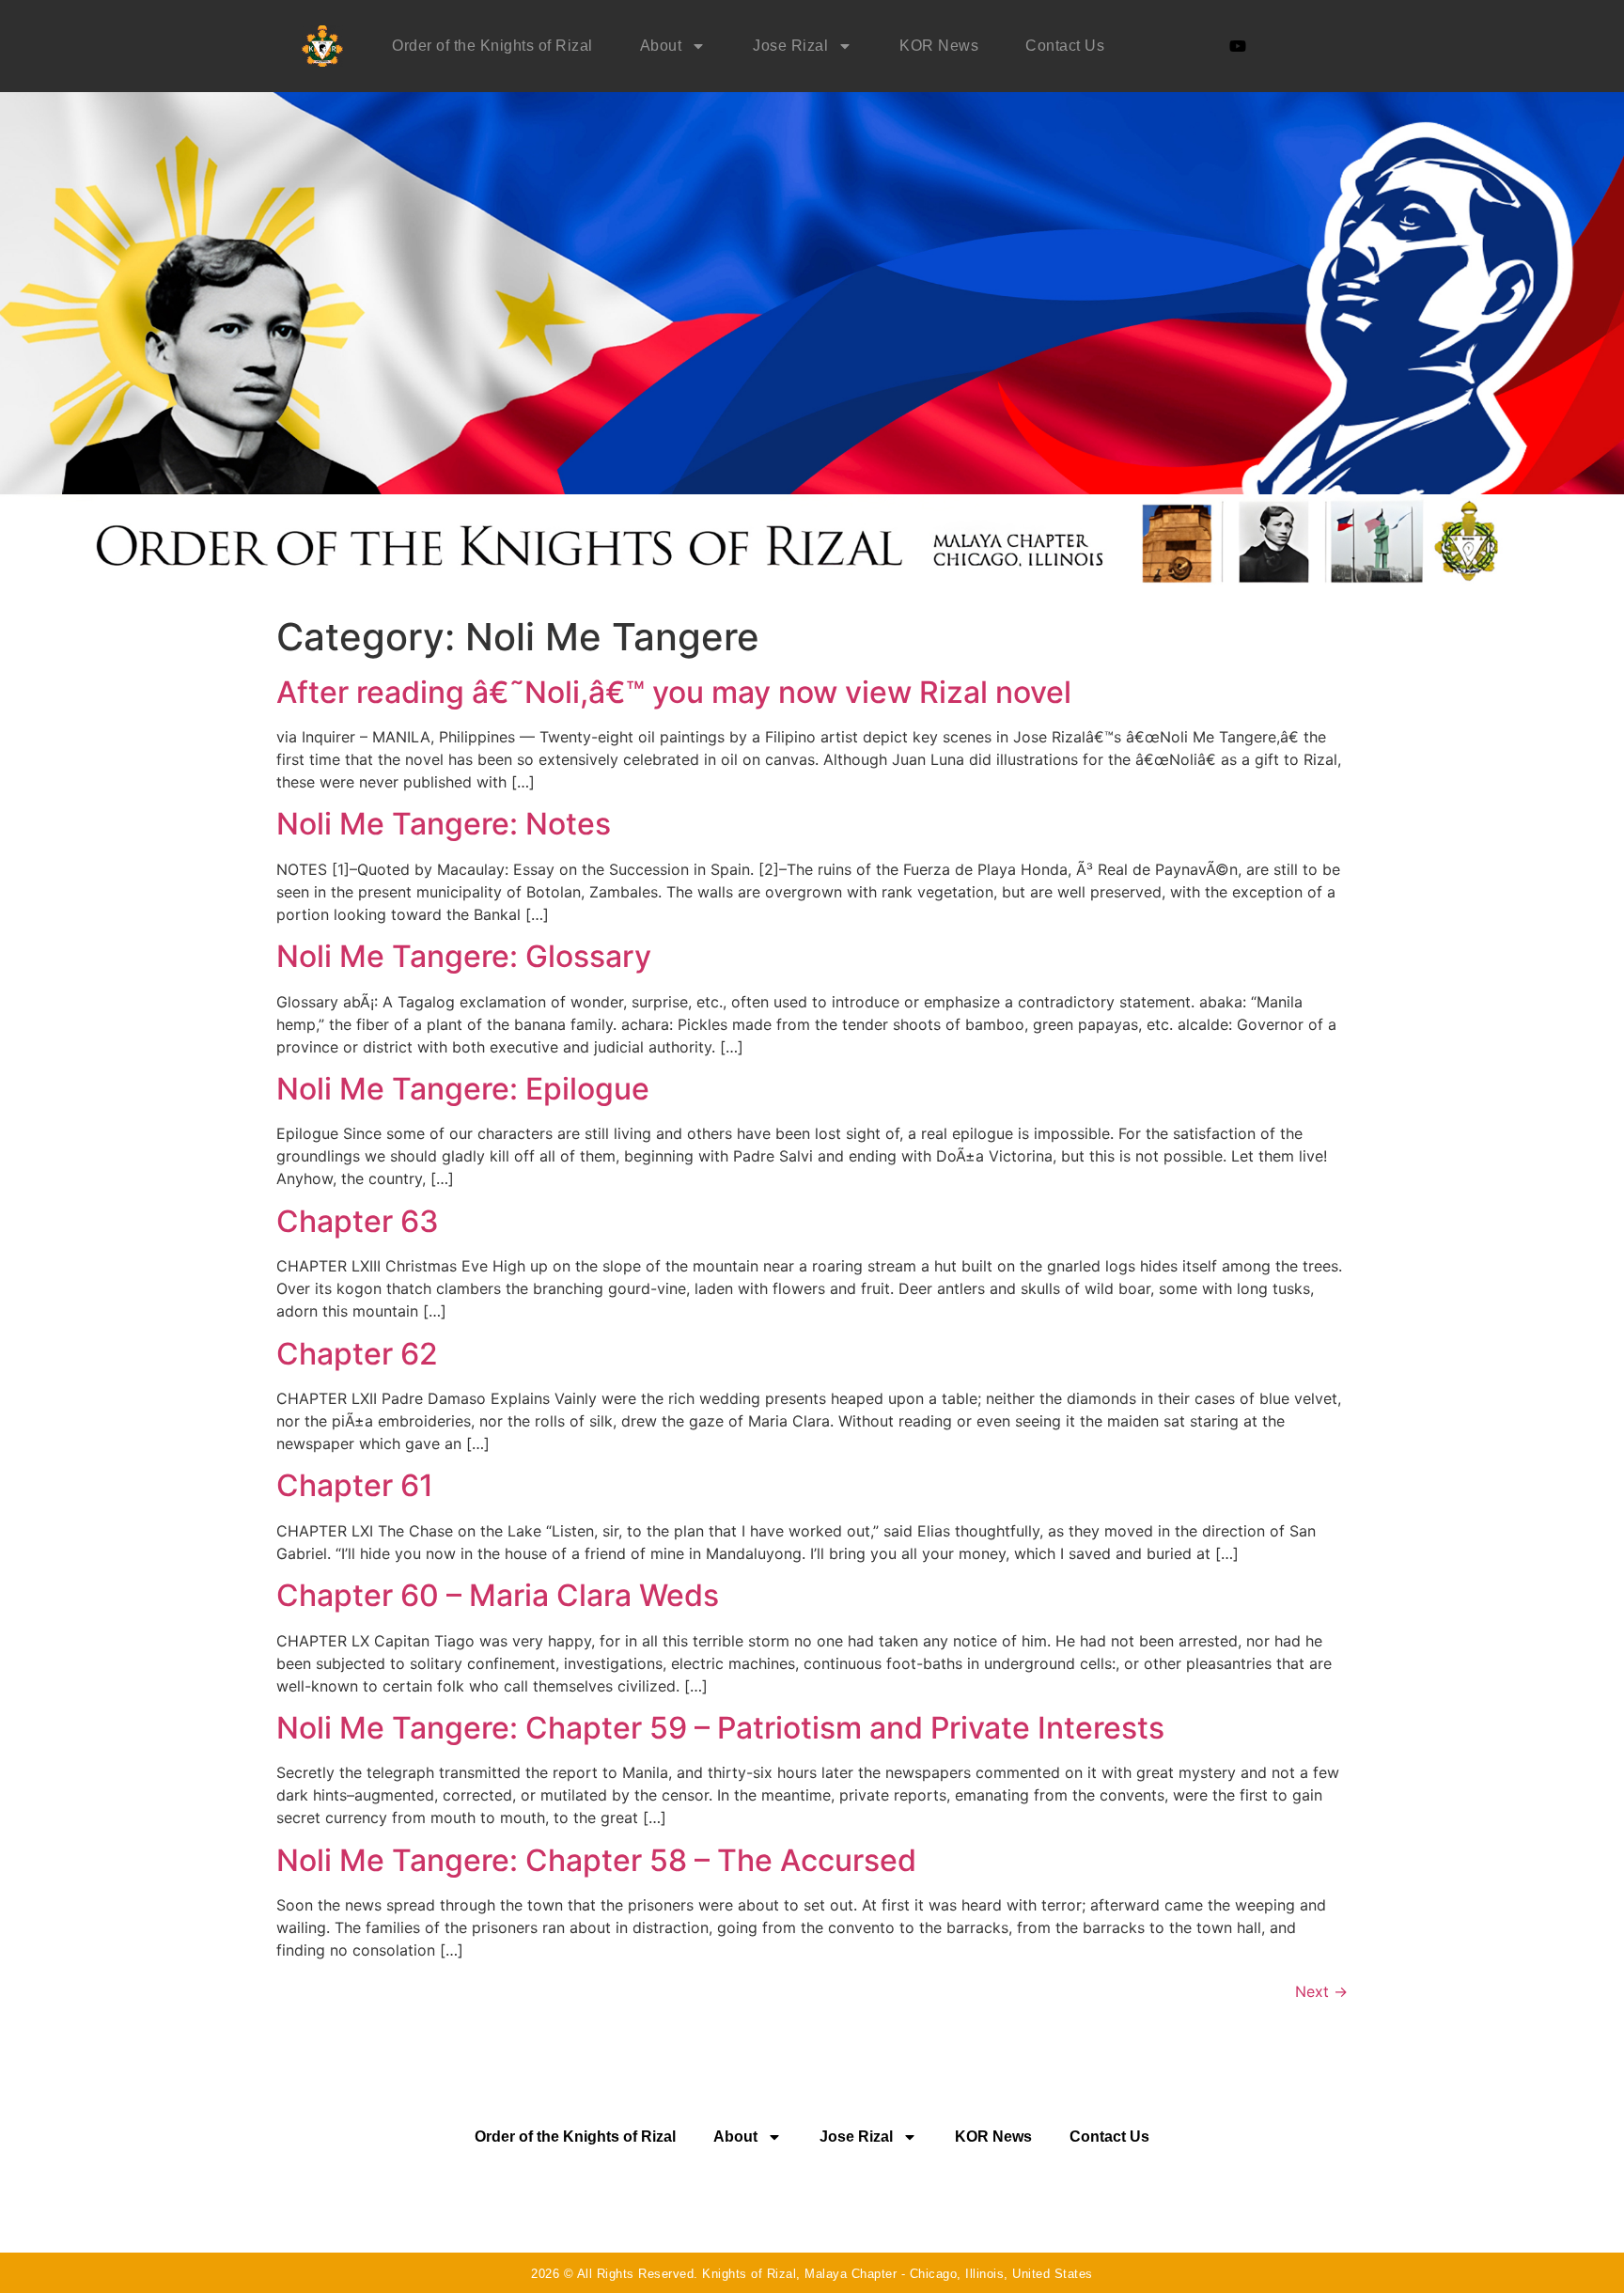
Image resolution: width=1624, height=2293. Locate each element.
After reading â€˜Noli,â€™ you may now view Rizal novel (674, 692)
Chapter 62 (357, 1354)
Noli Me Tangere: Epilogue (463, 1089)
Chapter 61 (355, 1485)
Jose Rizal (790, 46)
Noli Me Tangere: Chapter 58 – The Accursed (596, 1860)
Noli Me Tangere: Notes (444, 824)
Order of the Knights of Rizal (492, 46)
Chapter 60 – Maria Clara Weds (498, 1595)
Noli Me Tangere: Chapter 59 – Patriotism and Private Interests (720, 1728)
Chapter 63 (358, 1221)
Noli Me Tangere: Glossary (464, 956)
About (661, 46)
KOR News (939, 46)
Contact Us (1065, 46)
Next (1321, 1991)
